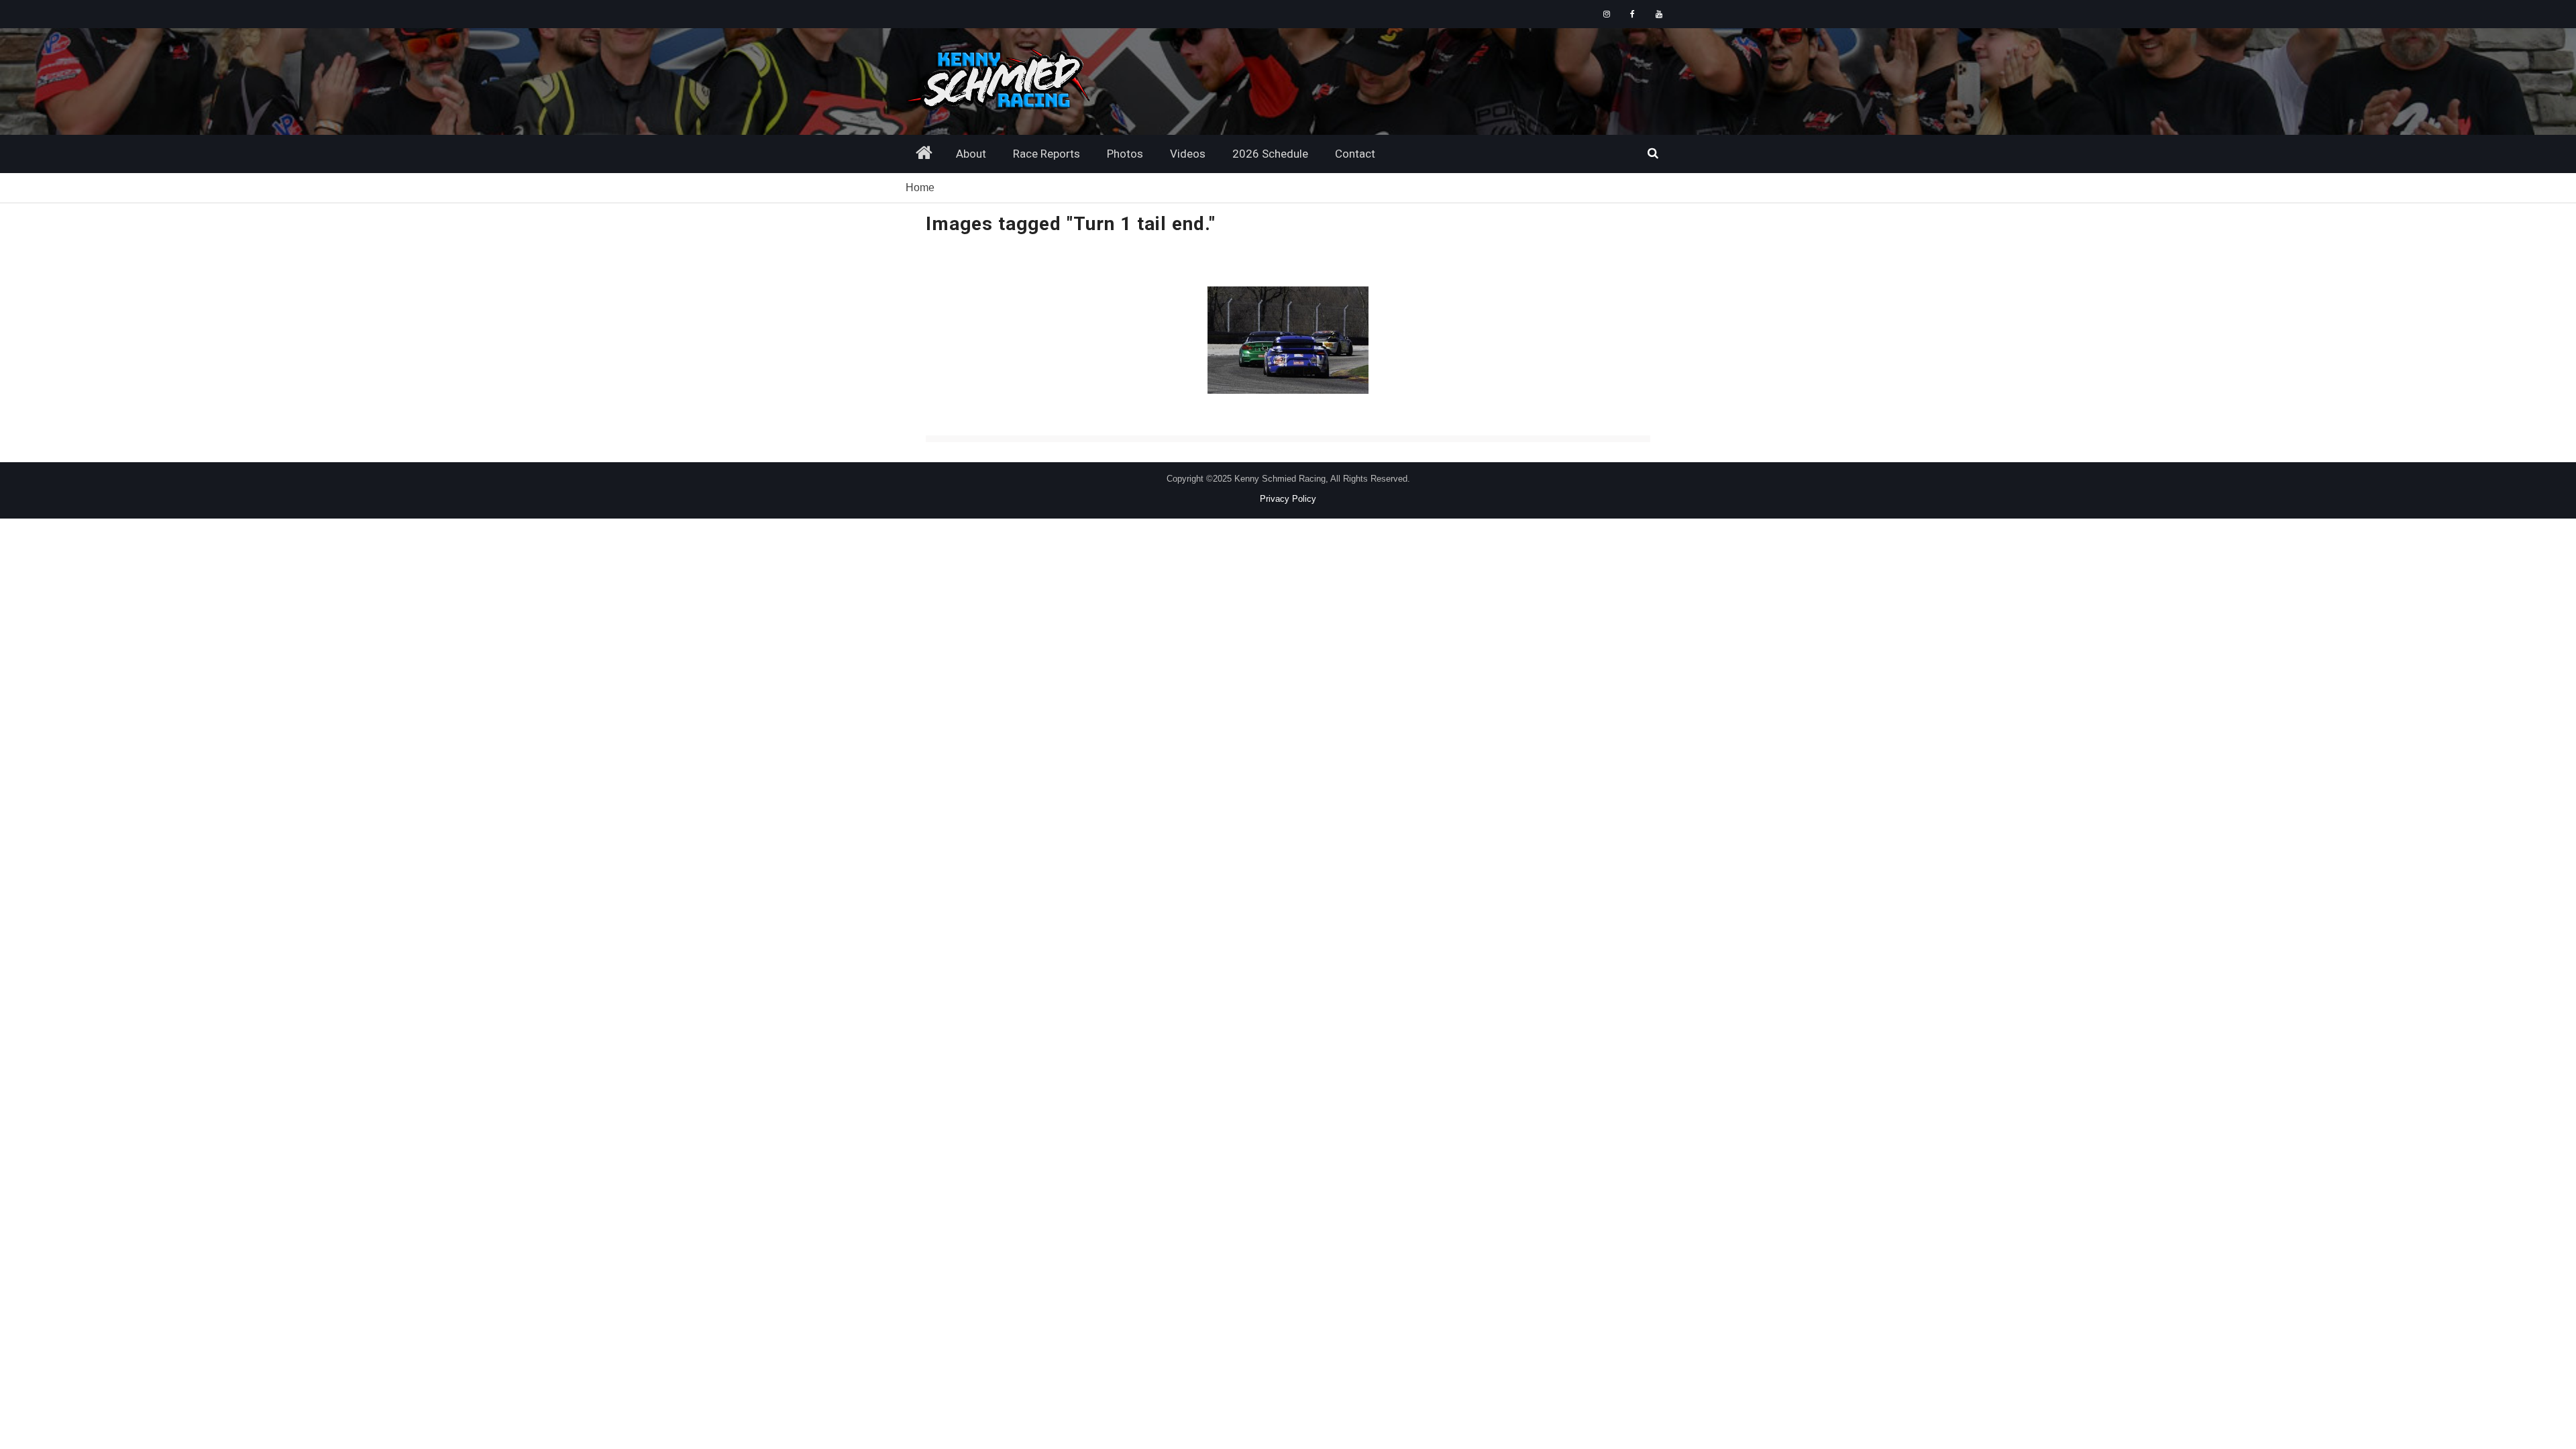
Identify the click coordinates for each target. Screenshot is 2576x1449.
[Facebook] (1632, 14)
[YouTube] (1659, 14)
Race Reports (1046, 154)
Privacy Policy (1288, 499)
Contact (1355, 154)
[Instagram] (1606, 14)
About (971, 154)
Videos (1188, 154)
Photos (1125, 154)
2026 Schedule (1270, 154)
